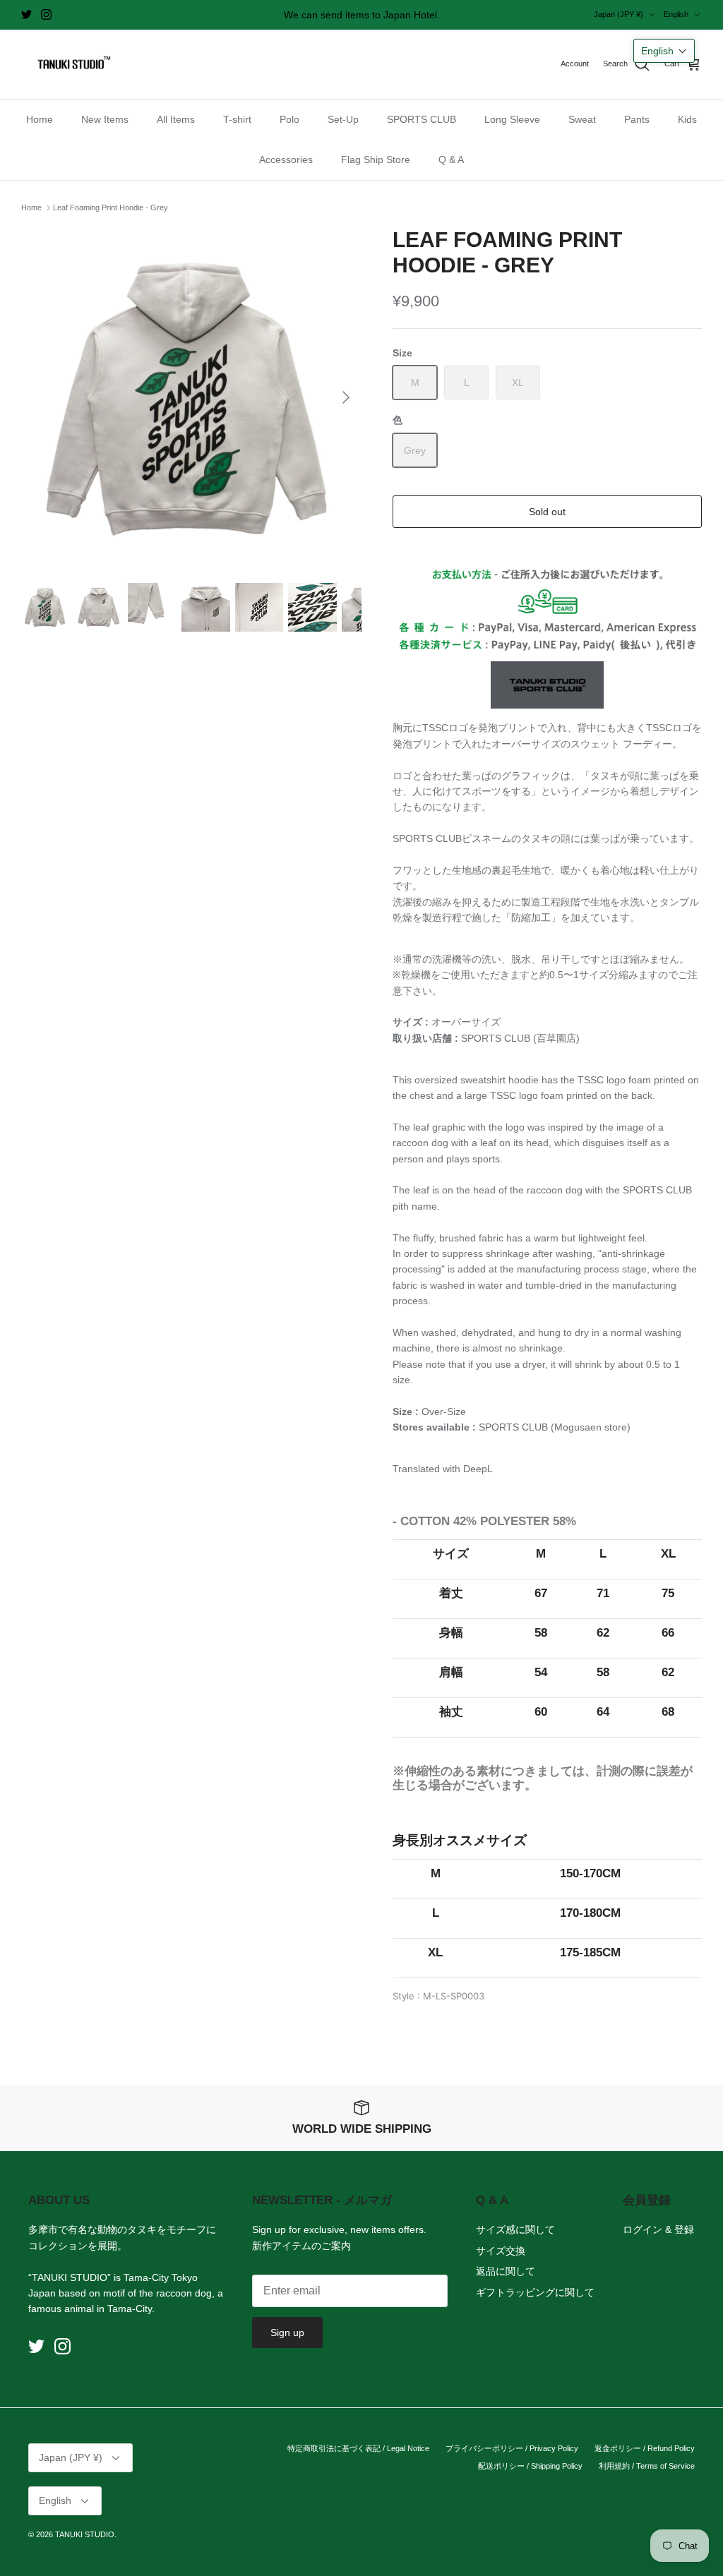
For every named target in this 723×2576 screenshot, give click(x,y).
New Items (105, 119)
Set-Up (343, 119)
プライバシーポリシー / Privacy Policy (512, 2448)
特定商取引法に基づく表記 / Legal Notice (358, 2448)
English (676, 14)
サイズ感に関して (515, 2229)
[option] (191, 397)
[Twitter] (26, 14)
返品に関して (506, 2271)
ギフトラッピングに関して (535, 2292)
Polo (289, 119)
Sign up (287, 2333)
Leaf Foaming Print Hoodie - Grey (110, 207)
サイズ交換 (501, 2251)
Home (40, 119)
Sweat (582, 119)
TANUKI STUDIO (85, 2534)
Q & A (451, 160)
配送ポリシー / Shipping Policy (530, 2466)
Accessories (286, 160)
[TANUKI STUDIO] (71, 65)
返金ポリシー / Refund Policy (645, 2448)
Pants (637, 119)
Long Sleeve (512, 119)
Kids (687, 119)
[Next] (346, 397)
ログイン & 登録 (658, 2229)
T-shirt (237, 119)
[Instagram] (46, 14)
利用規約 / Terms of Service (647, 2466)
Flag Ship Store (376, 160)
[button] (664, 51)
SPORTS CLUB (422, 119)
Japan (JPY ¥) (619, 14)
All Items (176, 119)
